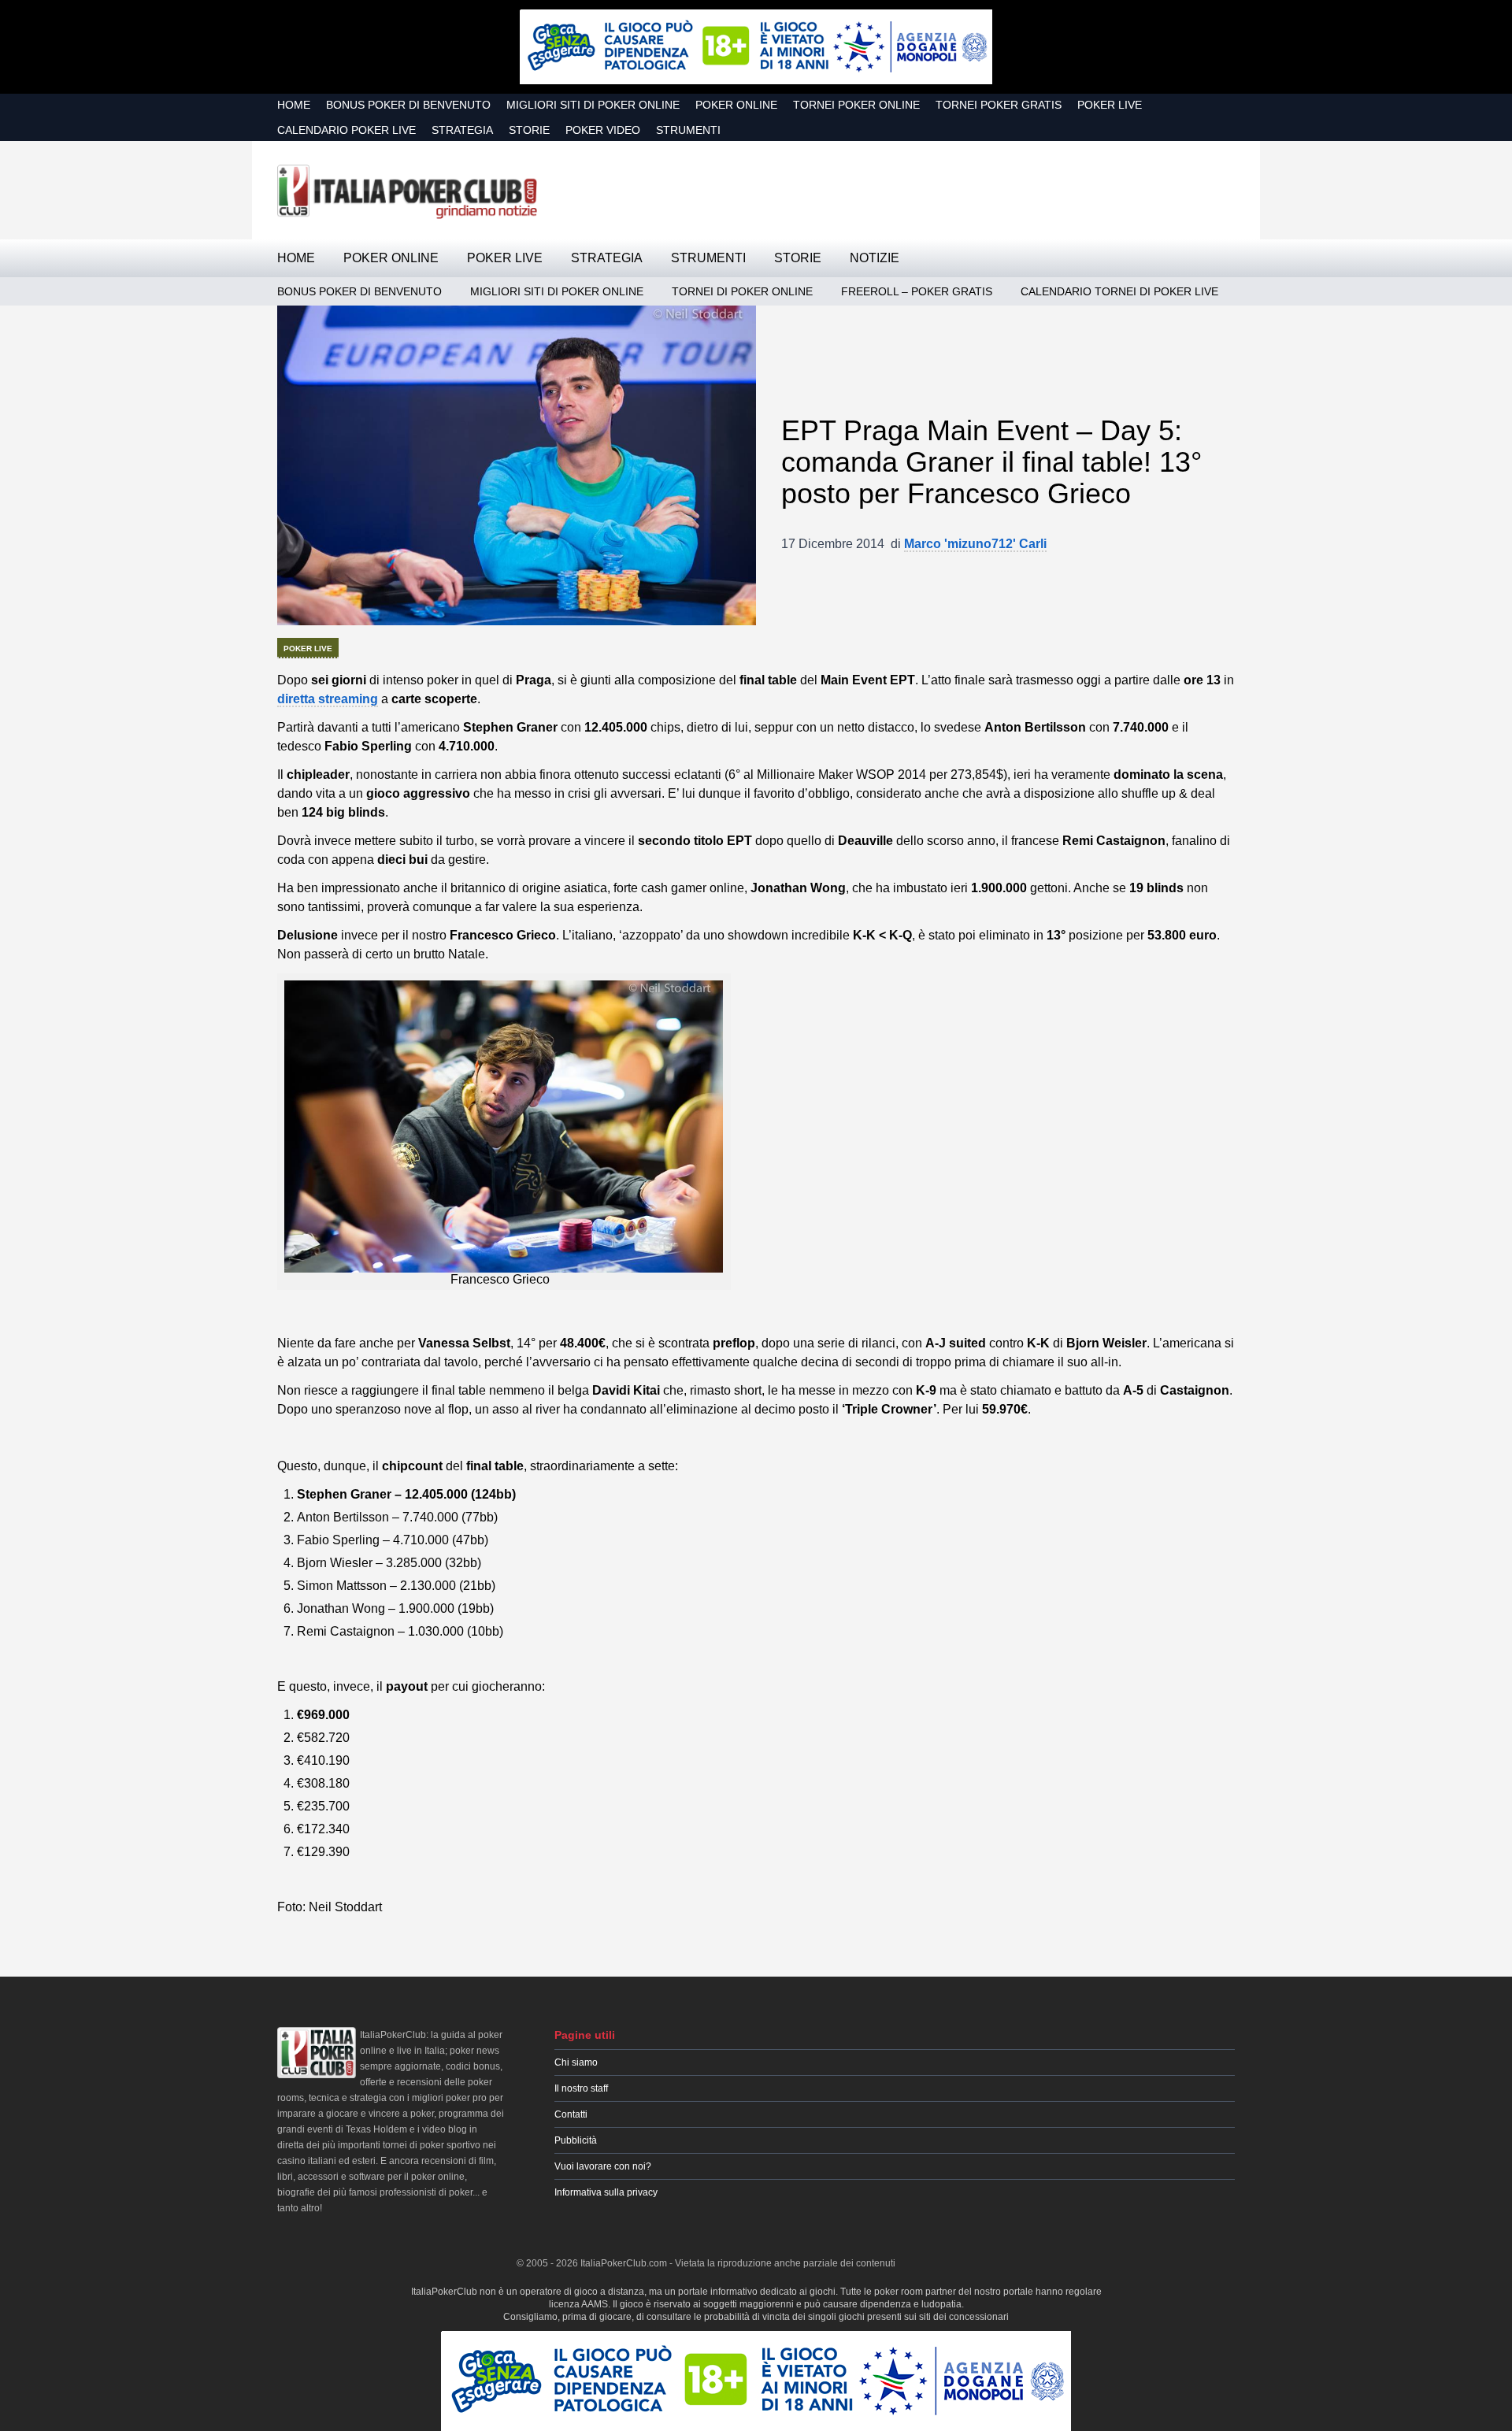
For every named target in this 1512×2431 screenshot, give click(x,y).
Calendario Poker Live (346, 130)
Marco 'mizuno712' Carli (975, 544)
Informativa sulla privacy (606, 2192)
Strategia (462, 130)
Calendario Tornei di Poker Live (1119, 291)
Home (294, 105)
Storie (529, 130)
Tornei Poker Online (856, 105)
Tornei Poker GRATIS (999, 105)
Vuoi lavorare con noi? (603, 2166)
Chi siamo (576, 2062)
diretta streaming (328, 699)
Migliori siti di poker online (593, 105)
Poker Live (1110, 105)
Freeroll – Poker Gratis (917, 291)
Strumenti (688, 130)
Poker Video (603, 130)
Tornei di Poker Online (742, 291)
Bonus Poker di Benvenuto (408, 105)
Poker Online (736, 105)
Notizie (875, 258)
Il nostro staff (581, 2088)
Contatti (571, 2114)
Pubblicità (576, 2140)
